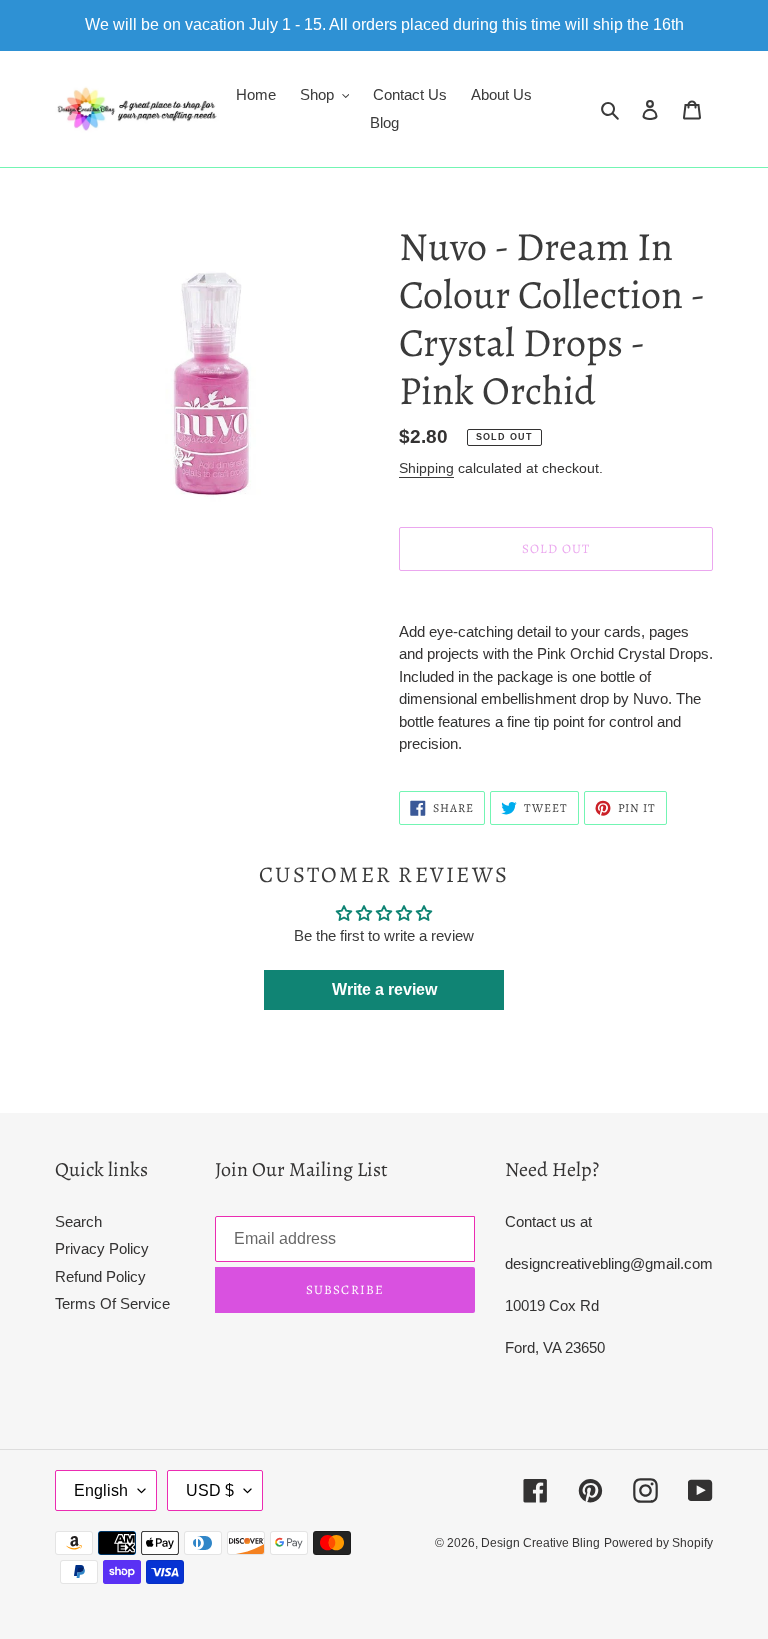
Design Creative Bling (540, 1543)
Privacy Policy (102, 1248)
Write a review (384, 989)
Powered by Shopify (658, 1543)
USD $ (210, 1490)
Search (78, 1221)
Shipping (426, 468)
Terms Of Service (112, 1303)
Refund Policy (100, 1276)
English (101, 1490)
